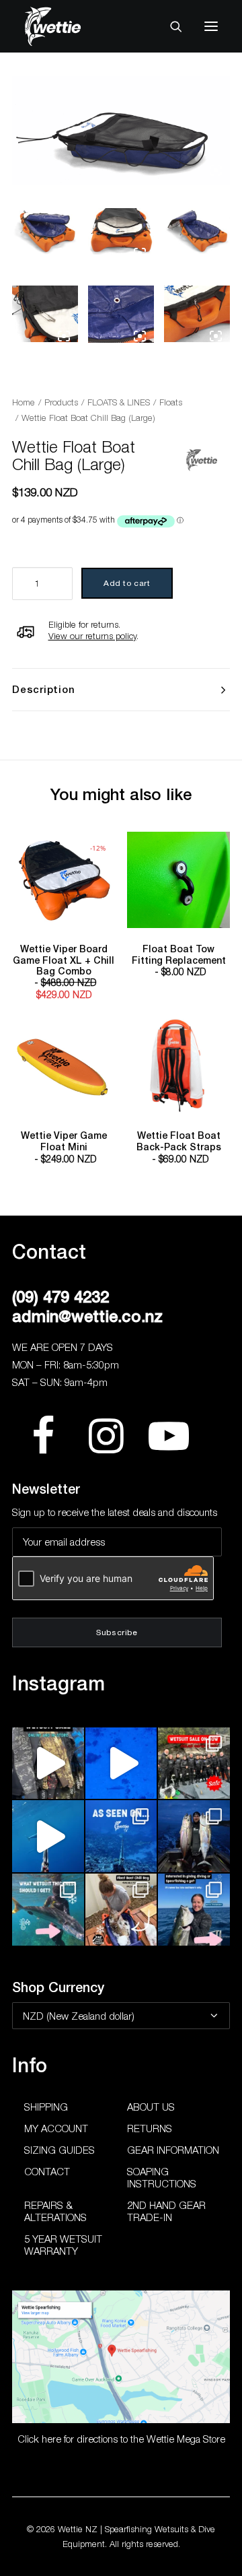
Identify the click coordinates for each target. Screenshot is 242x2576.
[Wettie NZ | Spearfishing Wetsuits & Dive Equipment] (73, 26)
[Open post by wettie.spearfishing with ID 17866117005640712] (194, 1836)
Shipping (46, 2107)
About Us (151, 2107)
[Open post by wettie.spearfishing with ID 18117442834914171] (194, 1910)
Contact (47, 2171)
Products (61, 402)
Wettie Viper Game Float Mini (64, 1147)
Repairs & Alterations (55, 2211)
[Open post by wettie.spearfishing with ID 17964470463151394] (48, 1910)
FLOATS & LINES (119, 402)
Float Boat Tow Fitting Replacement (179, 961)
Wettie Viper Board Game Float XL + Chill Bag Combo (64, 972)
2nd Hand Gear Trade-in (166, 2211)
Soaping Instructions (162, 2177)
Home (24, 402)
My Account (56, 2128)
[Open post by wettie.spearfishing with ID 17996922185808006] (121, 1836)
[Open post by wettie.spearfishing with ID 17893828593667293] (48, 1836)
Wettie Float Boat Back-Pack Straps (179, 1147)
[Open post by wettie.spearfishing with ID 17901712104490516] (121, 1910)
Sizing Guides (59, 2150)
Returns (150, 2128)
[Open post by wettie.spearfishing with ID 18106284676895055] (121, 1763)
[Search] (170, 26)
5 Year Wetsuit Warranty (63, 2245)
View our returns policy (92, 636)
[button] (211, 26)
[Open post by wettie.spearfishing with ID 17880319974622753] (194, 1763)
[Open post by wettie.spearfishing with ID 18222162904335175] (48, 1763)
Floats (171, 402)
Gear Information (173, 2150)
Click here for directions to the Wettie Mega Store (121, 2439)
